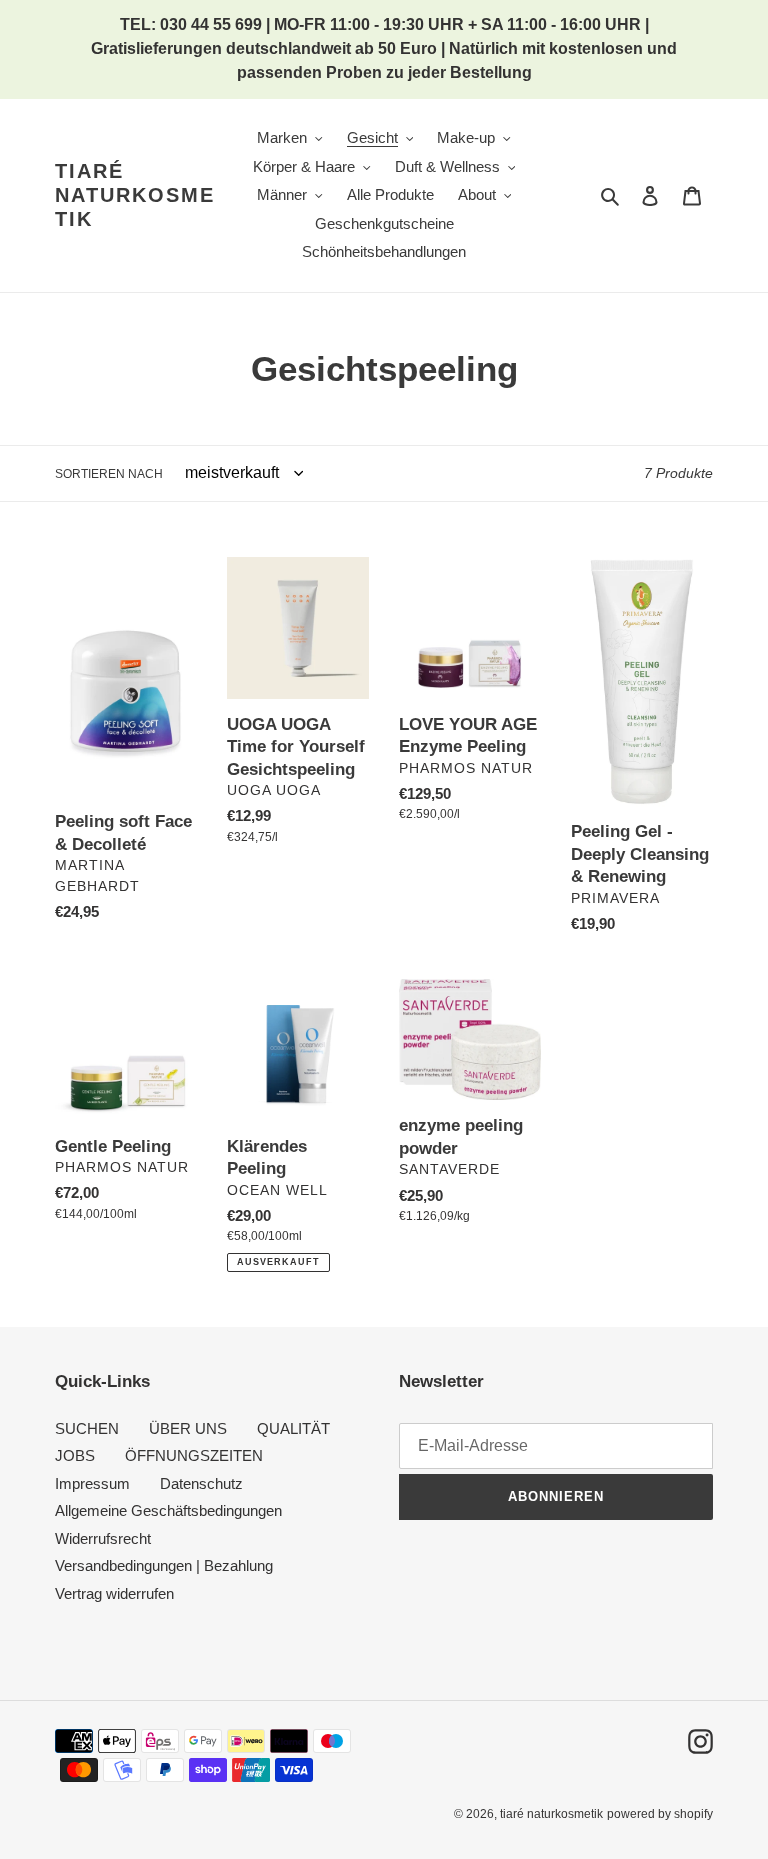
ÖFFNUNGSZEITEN (194, 1455)
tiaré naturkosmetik (135, 195)
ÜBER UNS (188, 1428)
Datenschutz (201, 1483)
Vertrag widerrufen (114, 1593)
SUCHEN (87, 1428)
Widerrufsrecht (103, 1538)
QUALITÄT (293, 1428)
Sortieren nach (109, 474)
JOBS (75, 1455)
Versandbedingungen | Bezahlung (164, 1565)
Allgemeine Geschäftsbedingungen (168, 1510)
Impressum (92, 1483)
